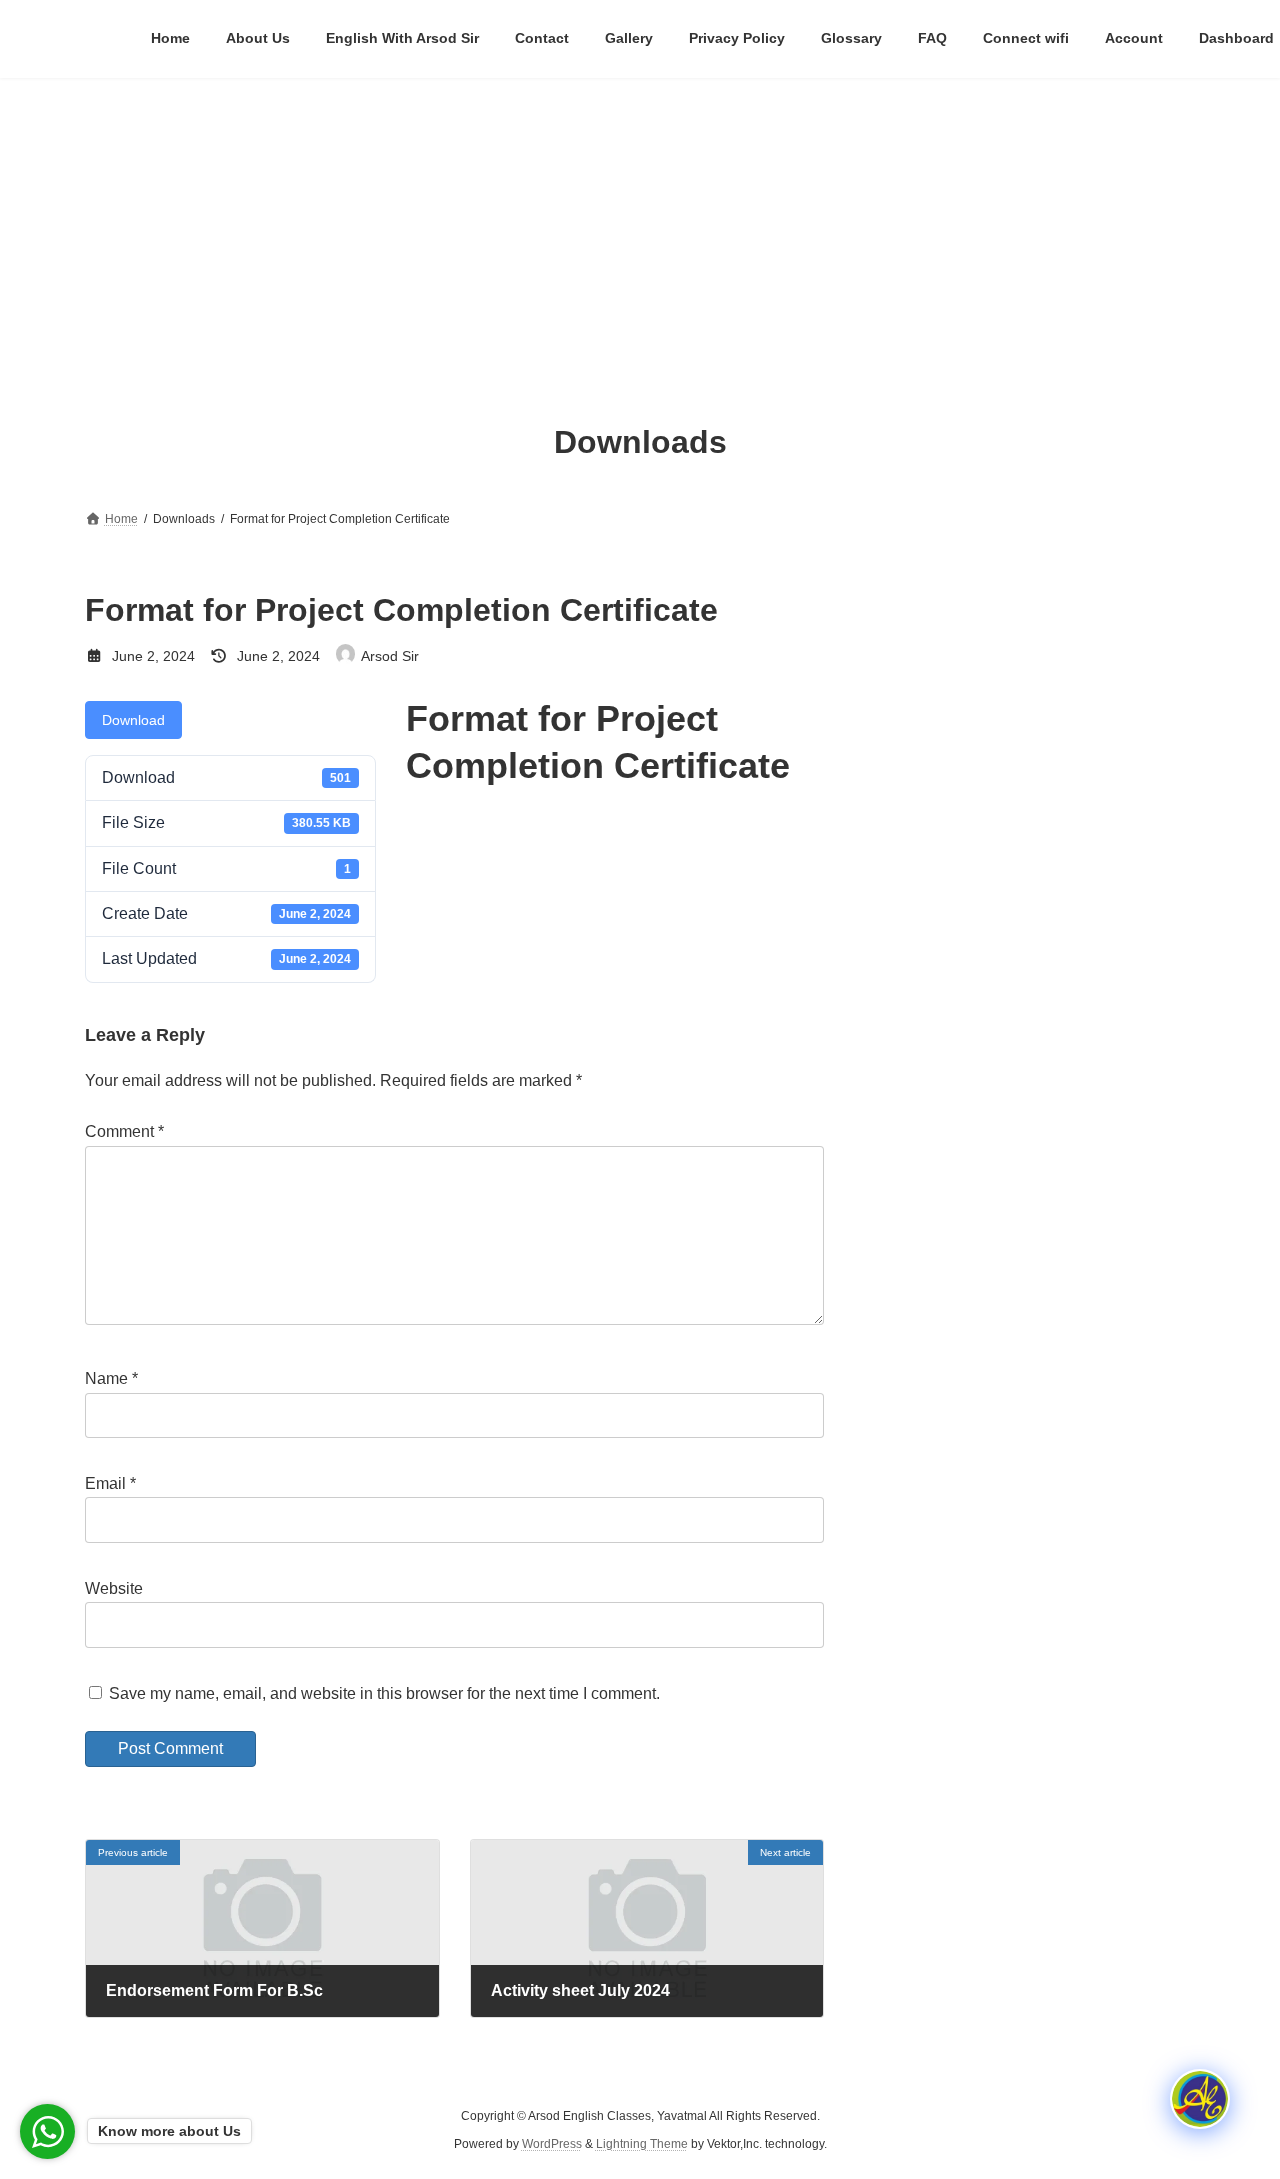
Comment (124, 1131)
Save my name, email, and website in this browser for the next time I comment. (384, 1692)
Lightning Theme (642, 2144)
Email (110, 1483)
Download (133, 720)
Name (111, 1378)
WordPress (552, 2144)
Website (114, 1588)
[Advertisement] (640, 228)
